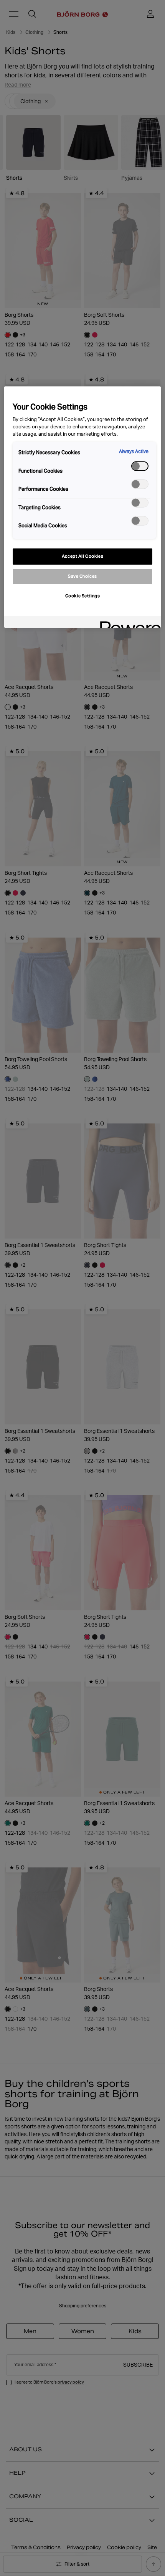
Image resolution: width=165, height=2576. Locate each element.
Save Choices (82, 576)
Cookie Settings (83, 596)
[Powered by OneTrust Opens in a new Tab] (128, 623)
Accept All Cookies (82, 556)
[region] (83, 507)
